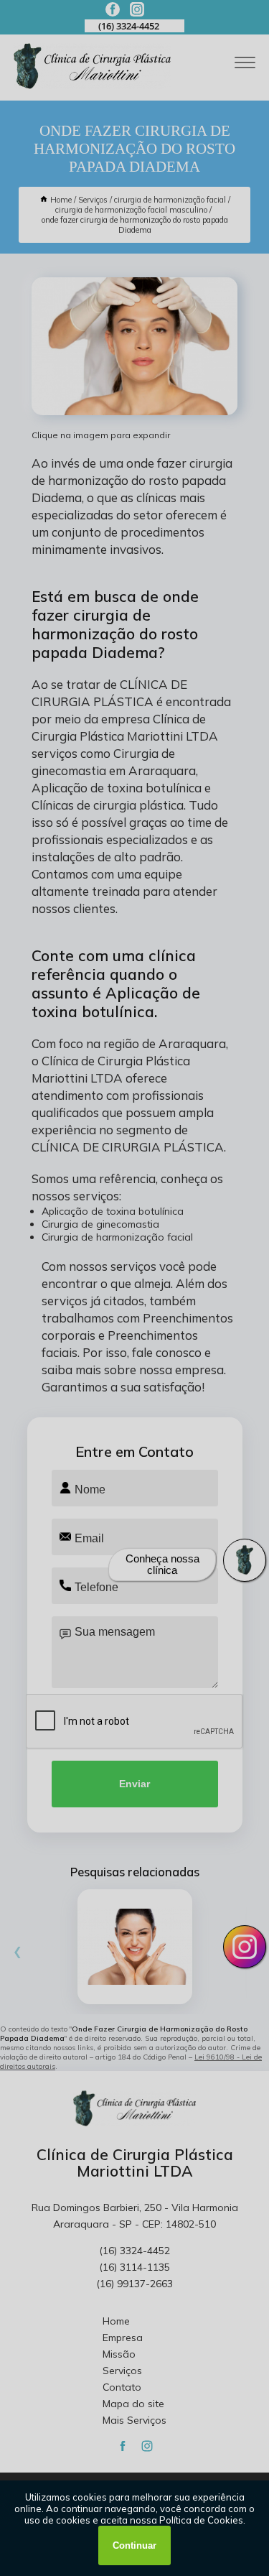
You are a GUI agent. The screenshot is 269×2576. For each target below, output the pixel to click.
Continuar (134, 2545)
